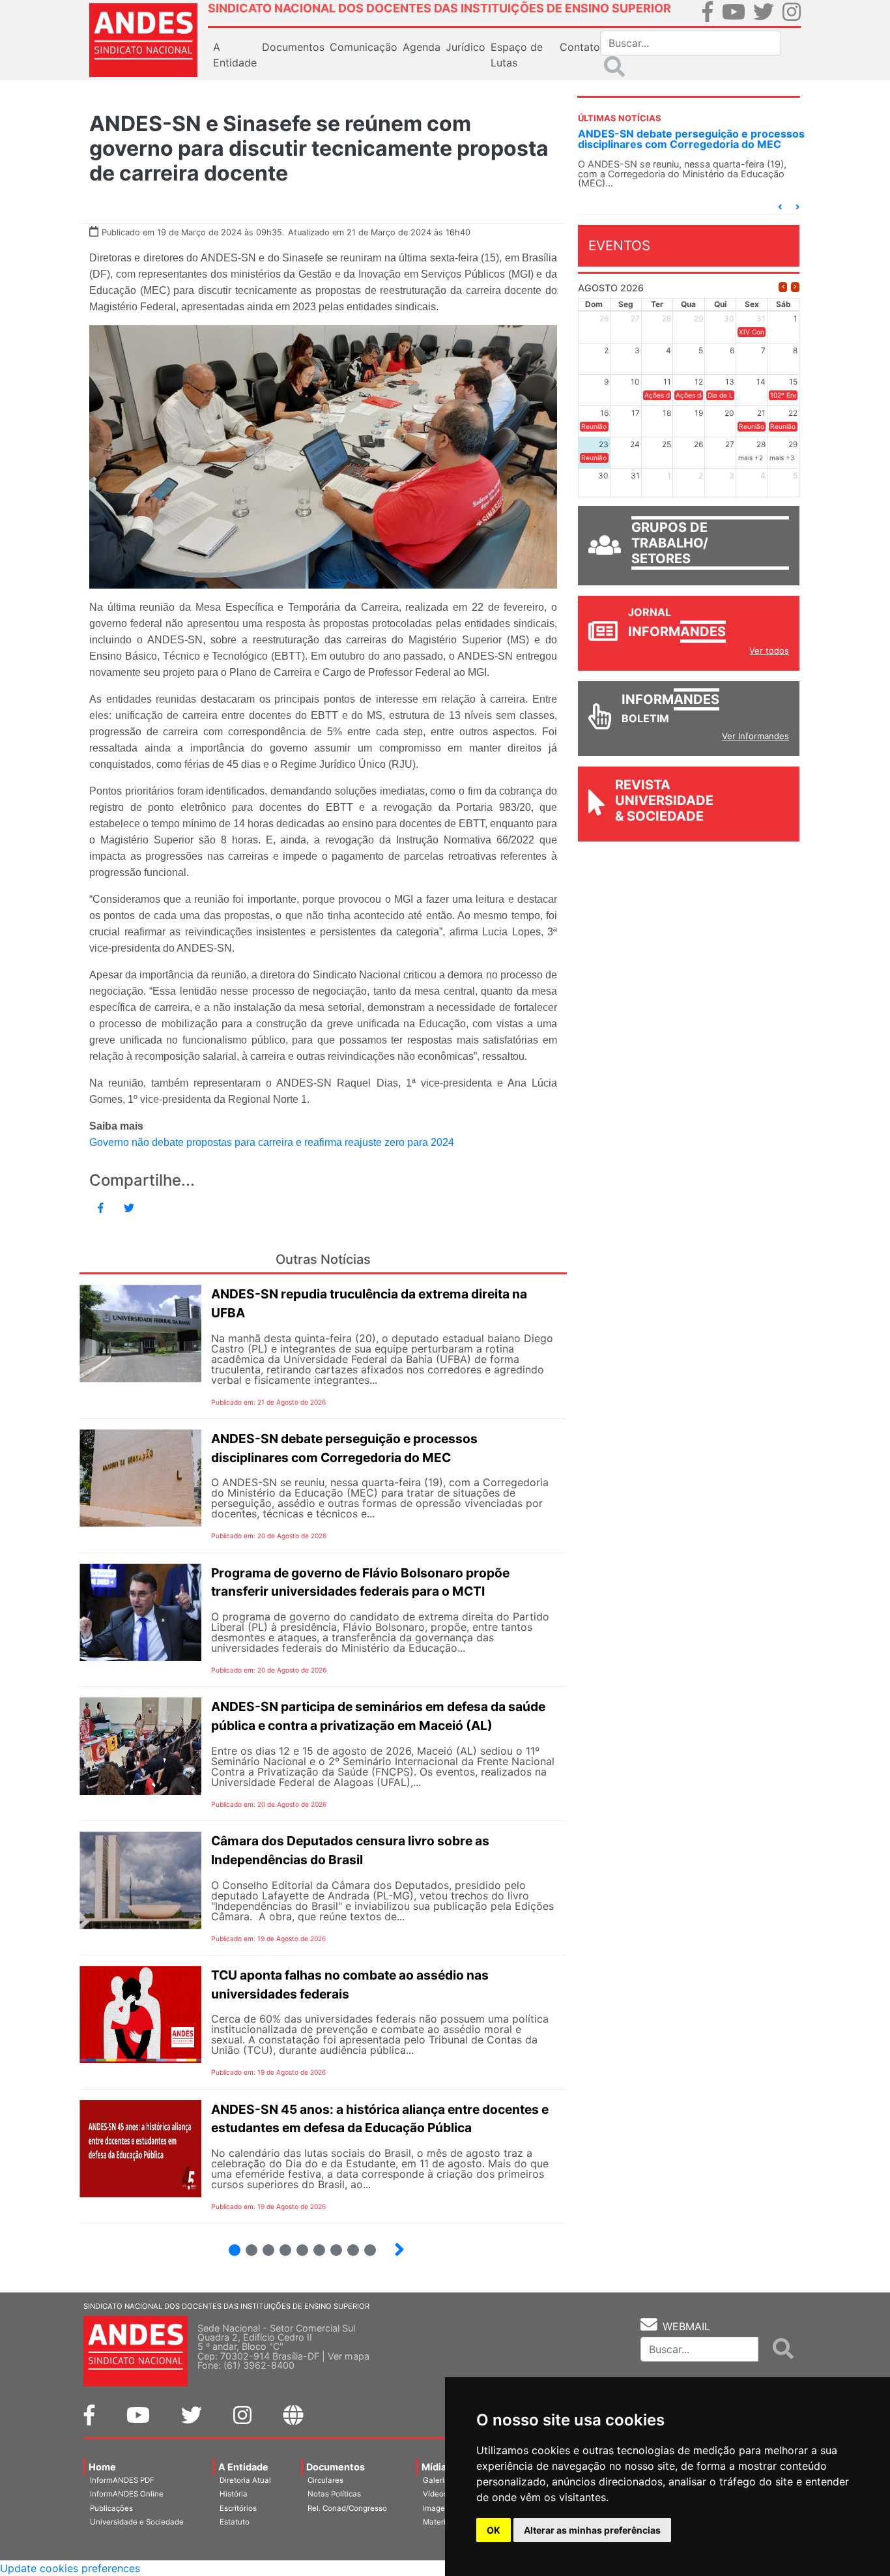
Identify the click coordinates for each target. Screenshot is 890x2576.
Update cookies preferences (70, 2568)
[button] (780, 207)
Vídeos (435, 2494)
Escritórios (238, 2508)
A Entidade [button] (235, 55)
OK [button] (494, 2530)
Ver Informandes (755, 736)
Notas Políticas (334, 2494)
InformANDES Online (127, 2494)
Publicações (111, 2508)
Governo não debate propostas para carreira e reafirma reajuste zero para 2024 (272, 1142)
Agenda (422, 47)
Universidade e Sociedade (137, 2522)
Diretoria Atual (245, 2480)
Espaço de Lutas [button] (517, 55)
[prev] (783, 287)
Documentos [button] (293, 47)
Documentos (336, 2467)
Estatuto (235, 2522)
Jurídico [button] (466, 47)
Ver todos (769, 651)
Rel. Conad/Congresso (347, 2508)
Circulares (325, 2480)
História (234, 2494)
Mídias (437, 2467)
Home (102, 2467)
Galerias (438, 2480)
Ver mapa (349, 2356)
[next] (795, 287)
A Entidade (243, 2467)
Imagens (438, 2508)
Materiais (439, 2522)
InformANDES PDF (122, 2480)
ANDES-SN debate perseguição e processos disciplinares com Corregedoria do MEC (691, 139)
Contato (580, 47)
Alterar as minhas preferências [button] (592, 2530)
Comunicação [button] (364, 47)
